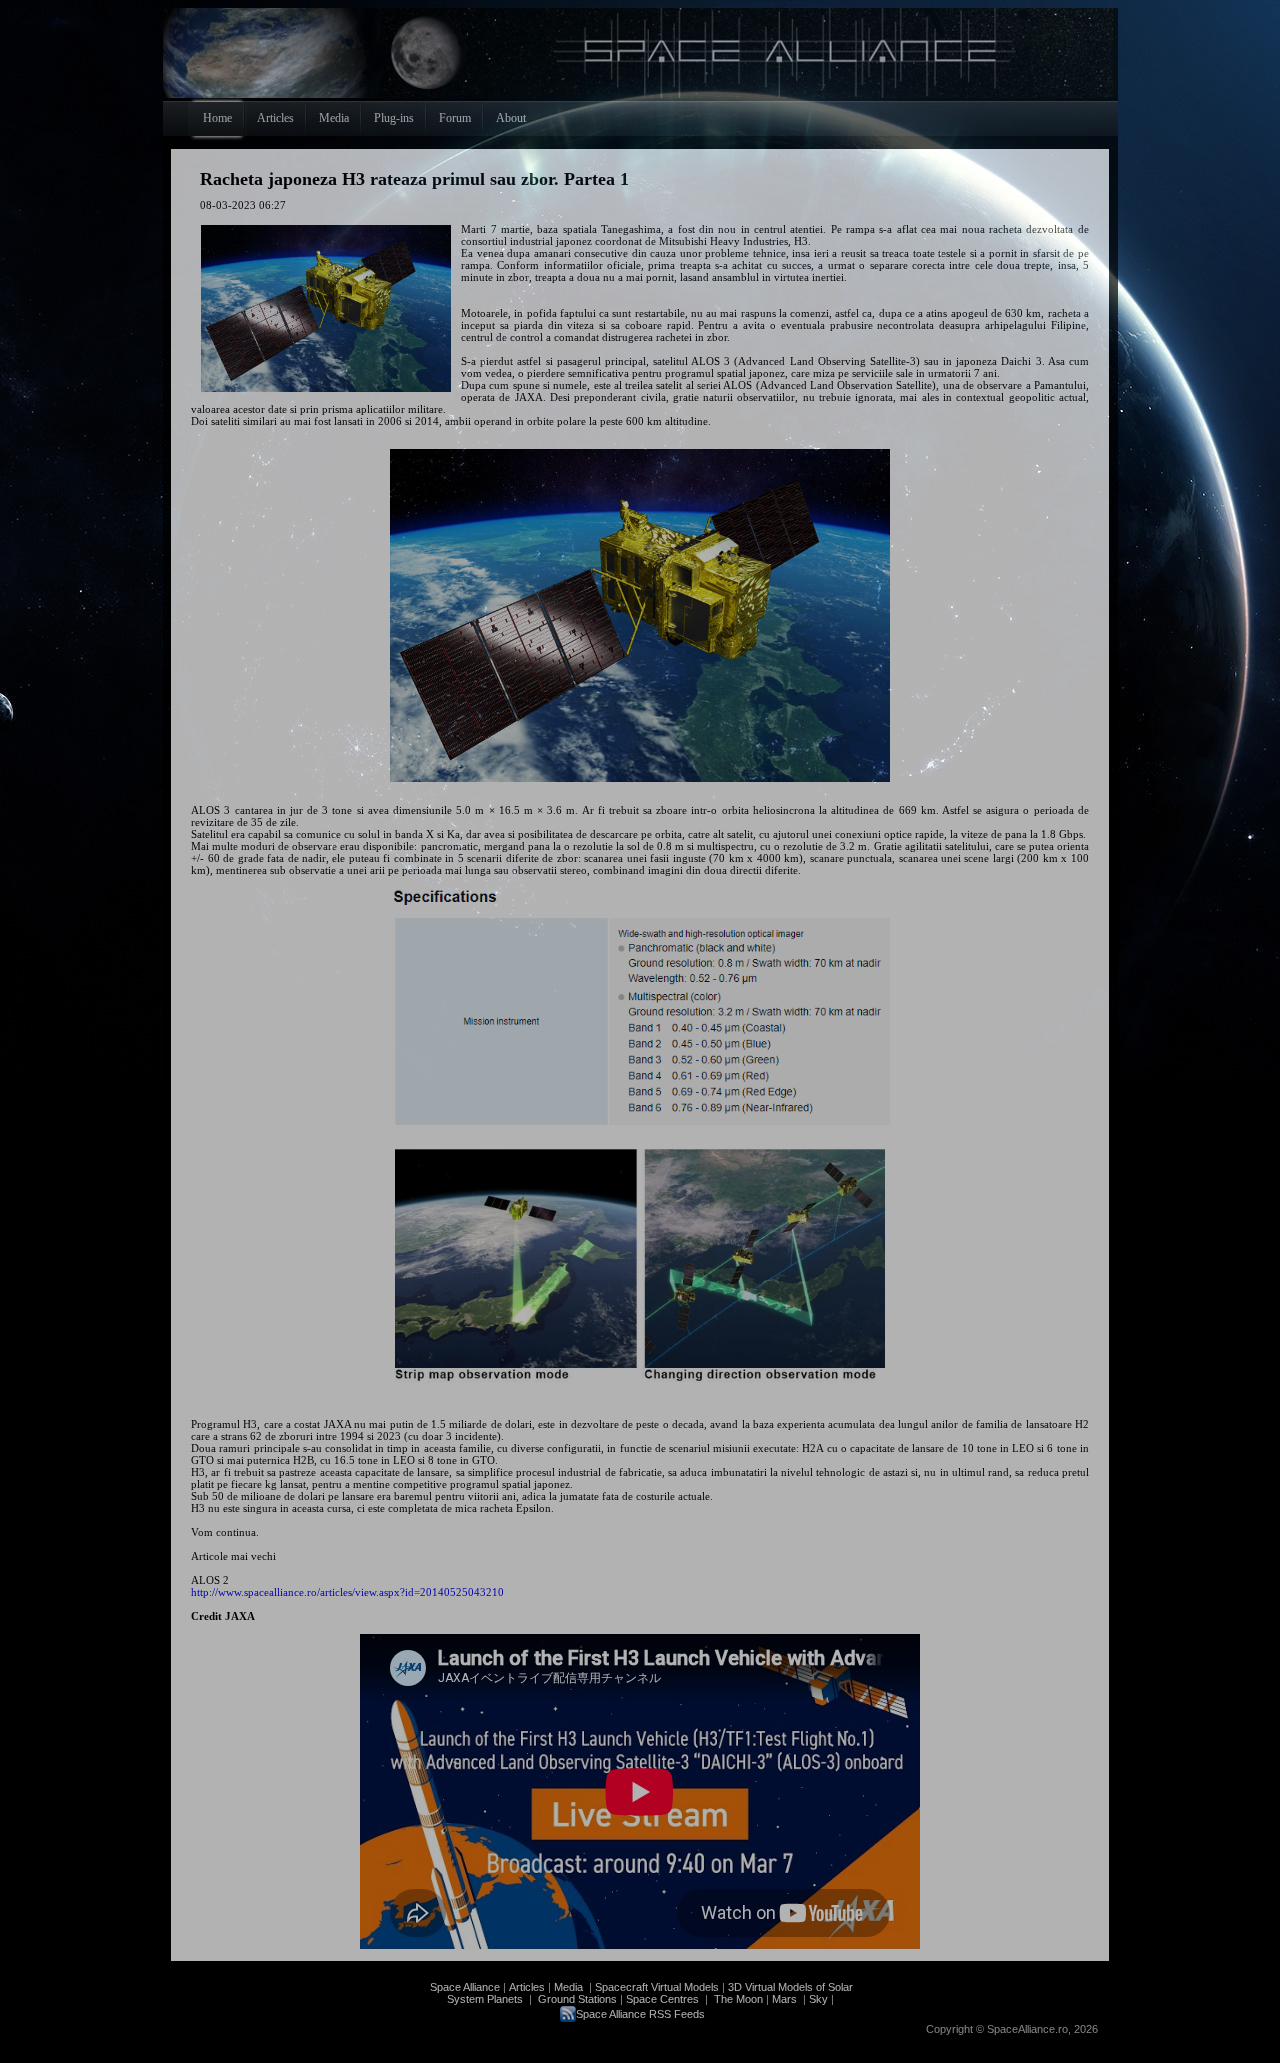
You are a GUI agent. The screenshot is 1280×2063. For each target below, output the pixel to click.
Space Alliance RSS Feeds (640, 2014)
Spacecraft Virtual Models (657, 1987)
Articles (527, 1987)
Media (568, 1987)
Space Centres (662, 1999)
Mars (784, 1999)
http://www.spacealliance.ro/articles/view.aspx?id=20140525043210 (347, 1592)
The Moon (737, 1999)
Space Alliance (465, 1987)
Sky (818, 1999)
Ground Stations (577, 1999)
